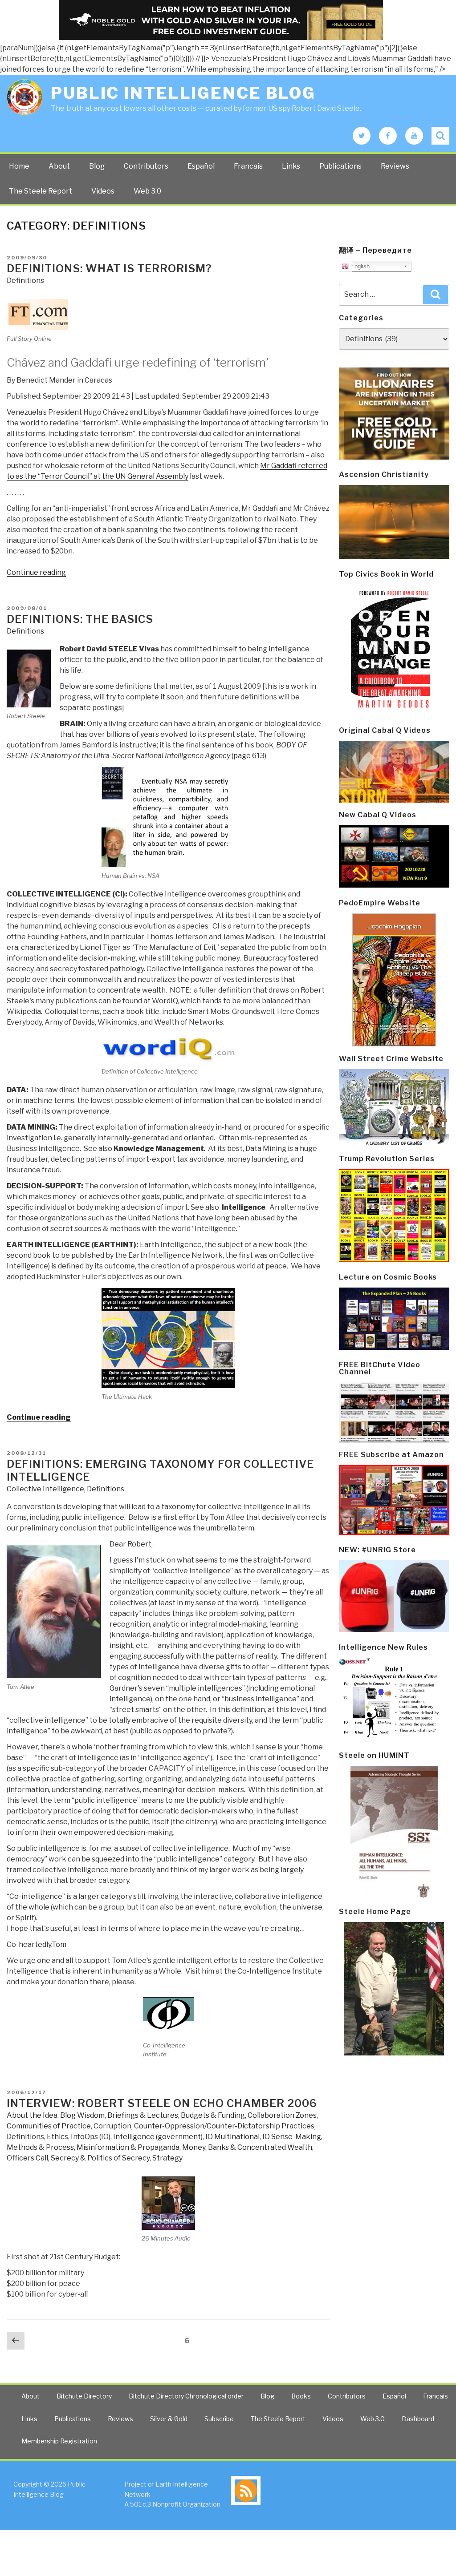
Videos (103, 191)
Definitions (25, 281)
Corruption (112, 2126)
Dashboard (418, 2419)
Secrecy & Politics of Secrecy (100, 2158)
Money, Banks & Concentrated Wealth (247, 2147)
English (359, 266)
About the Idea (32, 2115)
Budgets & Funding (213, 2115)
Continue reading (36, 572)
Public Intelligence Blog (183, 93)
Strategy (167, 2158)
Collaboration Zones (282, 2115)
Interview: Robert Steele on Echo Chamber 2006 (162, 2103)
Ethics (57, 2137)
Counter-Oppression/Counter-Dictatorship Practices (224, 2126)
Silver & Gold (169, 2419)
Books (301, 2396)
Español (201, 166)
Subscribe (219, 2419)
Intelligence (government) (158, 2137)
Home (19, 166)
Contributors (146, 166)
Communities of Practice (49, 2126)
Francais (248, 166)
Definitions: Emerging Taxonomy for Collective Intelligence (160, 1470)
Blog (97, 166)
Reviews (395, 166)
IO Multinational (232, 2137)
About (59, 166)
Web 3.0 (147, 191)
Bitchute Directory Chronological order (186, 2396)
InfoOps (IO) (91, 2137)
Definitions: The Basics (80, 619)
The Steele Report (41, 191)
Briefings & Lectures (143, 2115)
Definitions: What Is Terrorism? (109, 269)
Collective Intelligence (45, 1489)
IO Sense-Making (292, 2137)
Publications (340, 166)
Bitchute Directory (84, 2396)
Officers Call (27, 2158)
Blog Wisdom (82, 2115)
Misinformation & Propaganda (128, 2147)
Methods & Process (40, 2147)
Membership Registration (59, 2441)
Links (291, 166)
